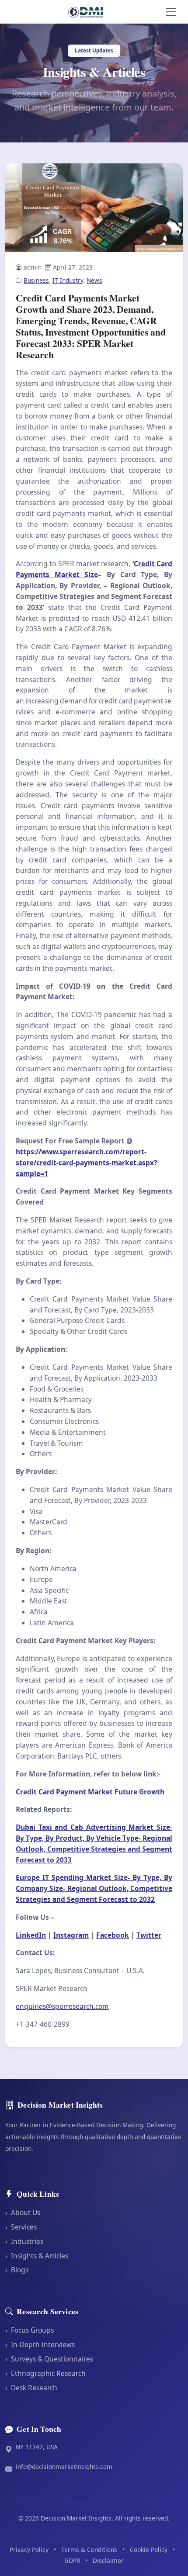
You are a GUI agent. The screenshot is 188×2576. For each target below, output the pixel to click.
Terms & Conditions (89, 2550)
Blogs (17, 2270)
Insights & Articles (37, 2256)
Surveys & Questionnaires (49, 2359)
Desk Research (31, 2388)
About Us (23, 2212)
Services (21, 2227)
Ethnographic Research (45, 2373)
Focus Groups (30, 2330)
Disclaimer (108, 2560)
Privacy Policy (29, 2550)
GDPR (72, 2560)
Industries (24, 2241)
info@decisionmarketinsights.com (64, 2467)
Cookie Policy (149, 2550)
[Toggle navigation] (171, 12)
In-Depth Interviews (40, 2344)
